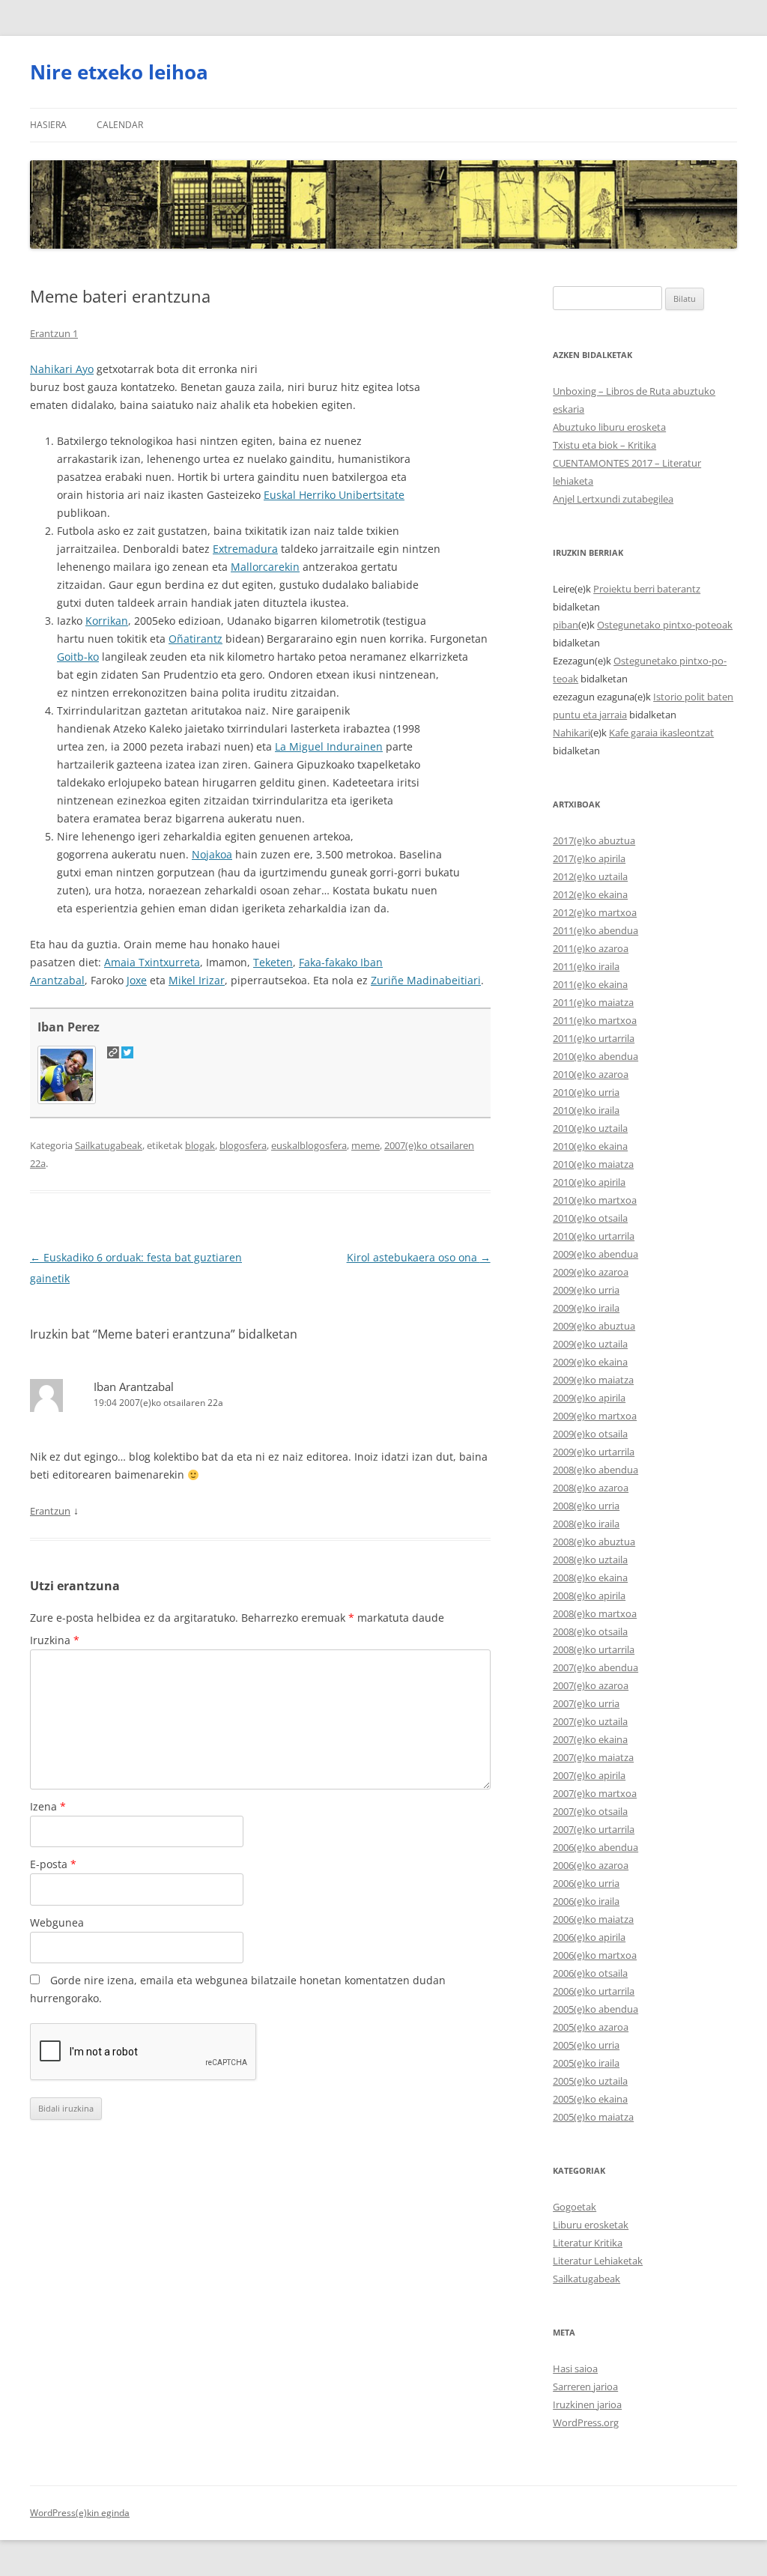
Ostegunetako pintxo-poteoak (665, 625)
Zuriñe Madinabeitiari (426, 980)
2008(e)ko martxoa (595, 1613)
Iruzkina (55, 1640)
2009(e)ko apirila (589, 1398)
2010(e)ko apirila (589, 1182)
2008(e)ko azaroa (591, 1488)
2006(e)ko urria (586, 1883)
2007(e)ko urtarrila (594, 1829)
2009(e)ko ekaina (590, 1362)
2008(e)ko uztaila (590, 1560)
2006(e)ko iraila (586, 1901)
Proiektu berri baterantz (647, 589)
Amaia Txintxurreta (152, 962)
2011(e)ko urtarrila (594, 1038)
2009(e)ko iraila (586, 1308)
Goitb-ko (78, 657)
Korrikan (107, 621)
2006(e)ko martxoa (595, 1955)
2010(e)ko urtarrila (594, 1236)
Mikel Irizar (197, 980)
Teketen (273, 962)
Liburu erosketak (591, 2225)
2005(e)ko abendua (595, 2009)
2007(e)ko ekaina (590, 1739)
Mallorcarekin (265, 567)
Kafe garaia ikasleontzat (661, 733)
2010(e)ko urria (586, 1092)
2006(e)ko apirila (589, 1937)
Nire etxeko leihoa (119, 72)
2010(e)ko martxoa (595, 1200)
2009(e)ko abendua (595, 1254)
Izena (48, 1806)
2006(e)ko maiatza (593, 1919)
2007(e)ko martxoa (595, 1793)
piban (566, 625)
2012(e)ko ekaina (590, 894)
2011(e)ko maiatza (593, 1002)
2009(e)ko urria (586, 1290)
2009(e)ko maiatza (593, 1380)
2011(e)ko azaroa (591, 948)
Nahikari (572, 733)
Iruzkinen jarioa (587, 2404)
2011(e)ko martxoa (595, 1020)
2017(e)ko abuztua (594, 840)
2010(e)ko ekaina (590, 1146)
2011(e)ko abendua (595, 930)
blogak (200, 1145)
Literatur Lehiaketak (598, 2261)
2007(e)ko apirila (589, 1775)
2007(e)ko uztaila (590, 1721)
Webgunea (57, 1922)
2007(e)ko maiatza (593, 1757)
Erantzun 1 (54, 333)
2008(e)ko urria (586, 1506)
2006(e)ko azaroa (591, 1865)
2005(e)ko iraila (586, 2063)
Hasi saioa (575, 2369)
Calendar (120, 125)
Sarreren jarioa (585, 2386)
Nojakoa (212, 854)
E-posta (53, 1864)
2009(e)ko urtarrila (594, 1452)
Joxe (137, 980)
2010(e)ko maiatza (593, 1164)
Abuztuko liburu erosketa (609, 427)
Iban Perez (69, 1027)
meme (366, 1145)
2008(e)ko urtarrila (594, 1649)
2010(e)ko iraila (586, 1110)
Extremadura (245, 549)
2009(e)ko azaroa (591, 1272)
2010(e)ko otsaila (590, 1218)
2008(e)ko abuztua (594, 1542)
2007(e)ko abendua (595, 1667)
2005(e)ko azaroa (591, 2027)
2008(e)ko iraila (586, 1524)
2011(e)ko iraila (586, 966)
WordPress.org (586, 2422)
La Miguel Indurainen (329, 746)
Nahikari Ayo (62, 369)
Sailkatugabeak (109, 1145)
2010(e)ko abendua (595, 1056)
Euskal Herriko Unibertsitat (331, 495)
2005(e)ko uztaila (590, 2081)
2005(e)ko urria (586, 2045)
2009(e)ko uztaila (590, 1344)
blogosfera (243, 1145)
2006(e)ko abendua (595, 1847)
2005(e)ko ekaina (590, 2099)
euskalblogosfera (309, 1145)
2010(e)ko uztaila (590, 1128)
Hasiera (48, 125)
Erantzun (50, 1511)
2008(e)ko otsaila (590, 1631)
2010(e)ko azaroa (591, 1074)
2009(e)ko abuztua (594, 1326)
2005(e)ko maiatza (593, 2117)
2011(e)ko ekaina (590, 984)
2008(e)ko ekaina (590, 1578)
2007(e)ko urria (586, 1703)
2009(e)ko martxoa (595, 1416)
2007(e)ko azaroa (591, 1685)
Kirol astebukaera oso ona (419, 1257)
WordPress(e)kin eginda (80, 2513)
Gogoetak (575, 2207)
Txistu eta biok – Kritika (604, 445)
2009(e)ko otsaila (590, 1434)
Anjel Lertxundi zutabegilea (613, 499)
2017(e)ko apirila (589, 858)
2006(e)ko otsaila (590, 1973)
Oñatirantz (195, 639)
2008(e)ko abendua (595, 1470)
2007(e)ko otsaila (590, 1811)
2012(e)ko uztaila (590, 876)
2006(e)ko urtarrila (594, 1991)
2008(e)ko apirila (589, 1595)
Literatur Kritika (588, 2243)
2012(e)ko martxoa (595, 912)
